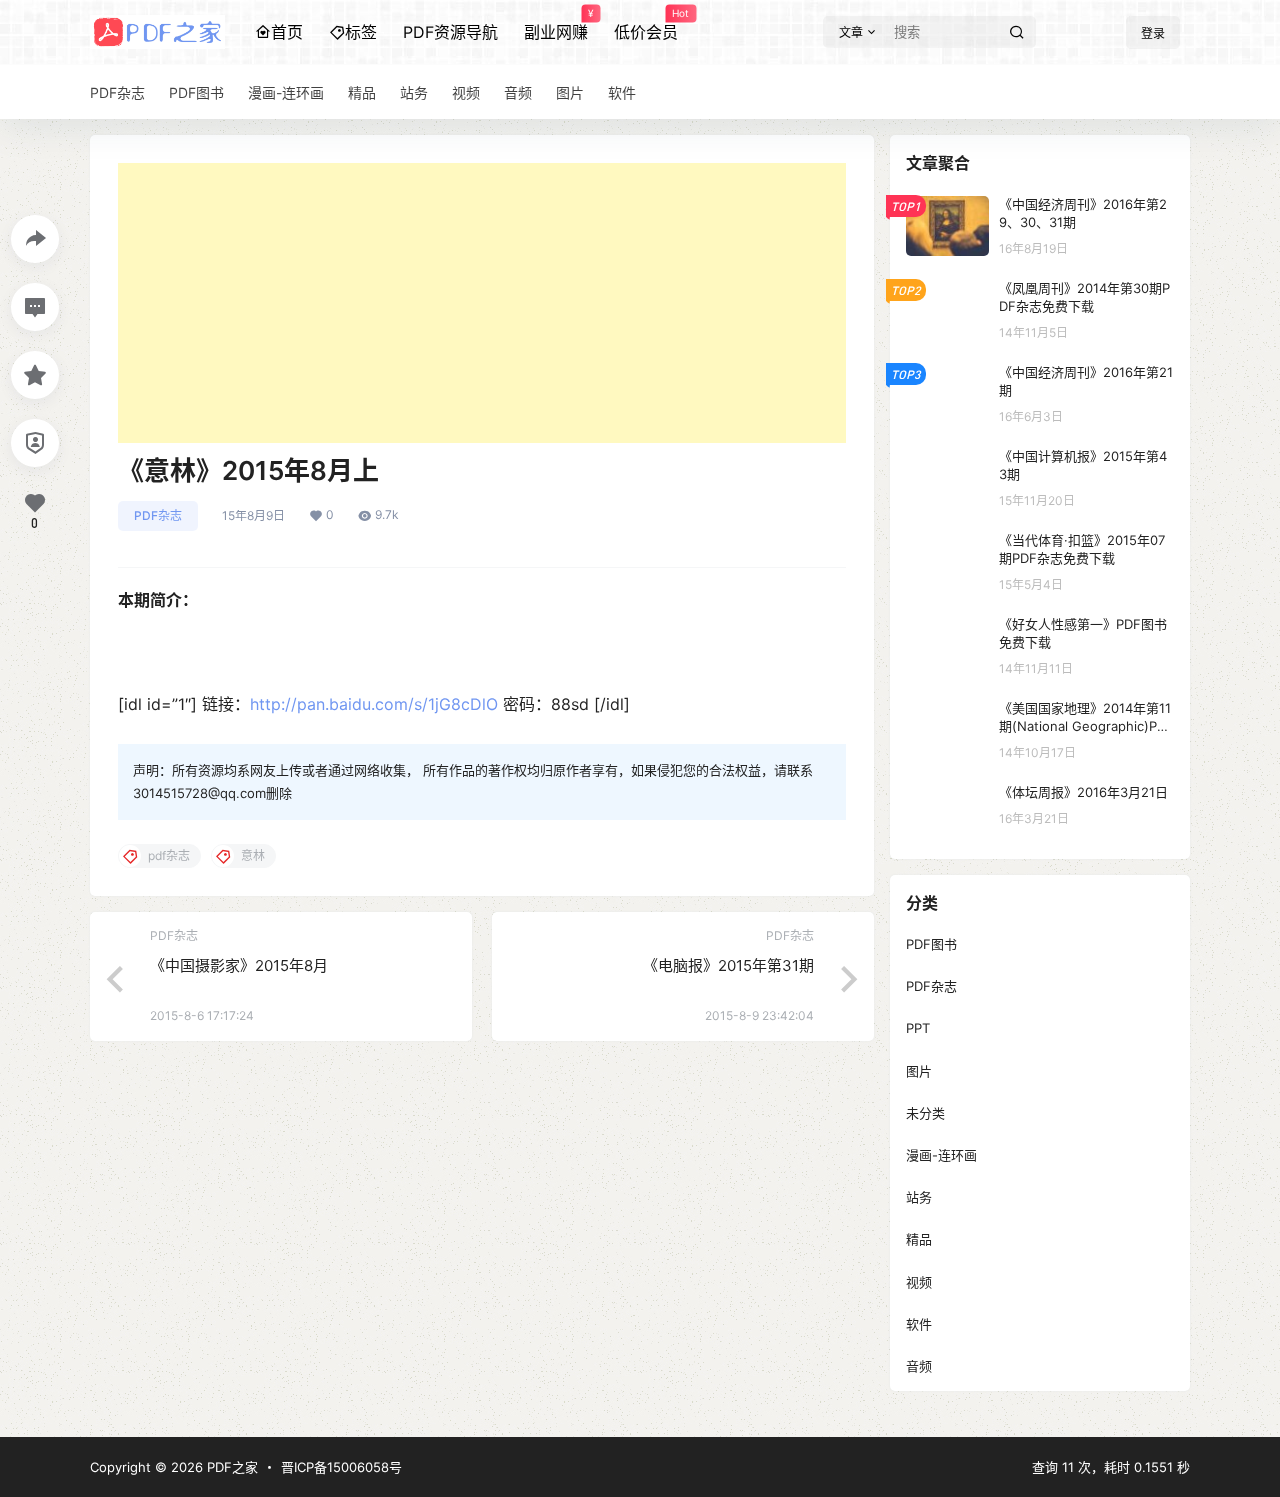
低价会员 (646, 25)
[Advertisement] (482, 303)
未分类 (925, 1113)
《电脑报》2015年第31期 (728, 965)
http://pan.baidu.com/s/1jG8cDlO (374, 704)
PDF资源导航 (450, 32)
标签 (361, 32)
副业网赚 (556, 25)
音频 (919, 1366)
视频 (919, 1282)
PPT (918, 1028)
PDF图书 (931, 944)
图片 (919, 1071)
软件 (919, 1324)
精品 (919, 1239)
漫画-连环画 (941, 1155)
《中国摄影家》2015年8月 (239, 965)
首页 (287, 32)
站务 (919, 1197)
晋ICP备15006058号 (341, 1467)
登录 (1153, 33)
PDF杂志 (158, 515)
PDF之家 (230, 1467)
